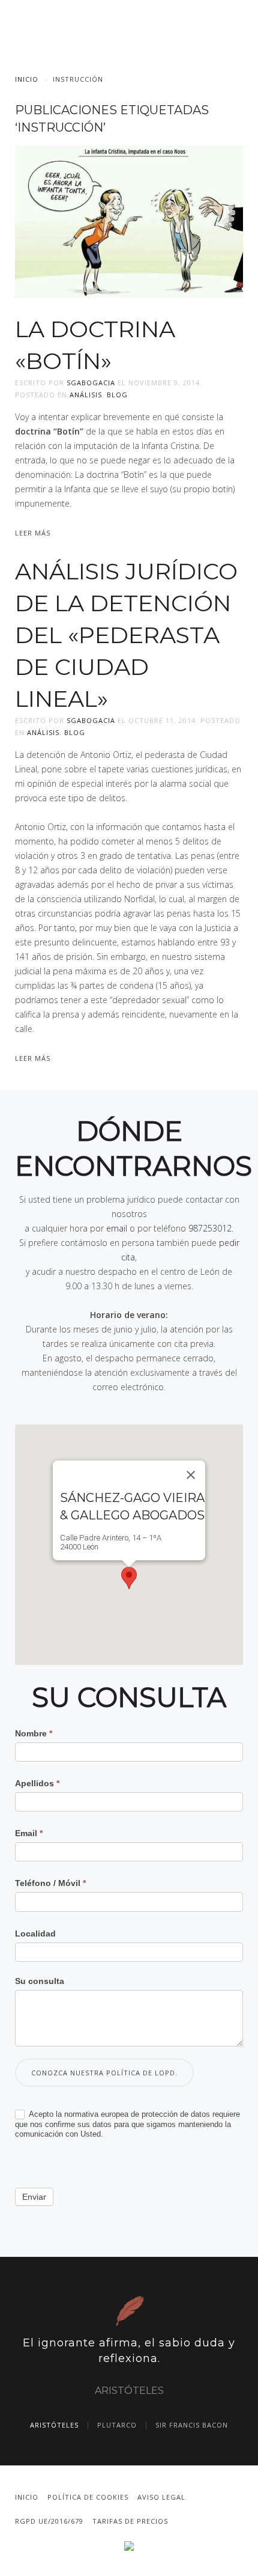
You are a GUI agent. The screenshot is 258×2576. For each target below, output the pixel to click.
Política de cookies (88, 2497)
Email (29, 1833)
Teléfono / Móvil (50, 1883)
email (117, 1228)
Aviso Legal (161, 2497)
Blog (117, 395)
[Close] (191, 1475)
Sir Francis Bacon (192, 2425)
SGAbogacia (91, 383)
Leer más (33, 533)
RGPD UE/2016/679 (49, 2521)
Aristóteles (54, 2425)
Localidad (35, 1934)
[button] (129, 1578)
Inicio (27, 79)
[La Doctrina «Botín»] (129, 221)
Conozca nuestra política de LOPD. (104, 2073)
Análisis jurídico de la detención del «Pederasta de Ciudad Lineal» (126, 635)
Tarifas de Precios (130, 2521)
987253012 (210, 1228)
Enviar (34, 2197)
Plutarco (117, 2425)
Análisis (86, 395)
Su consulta (40, 1981)
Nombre (34, 1733)
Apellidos (37, 1783)
